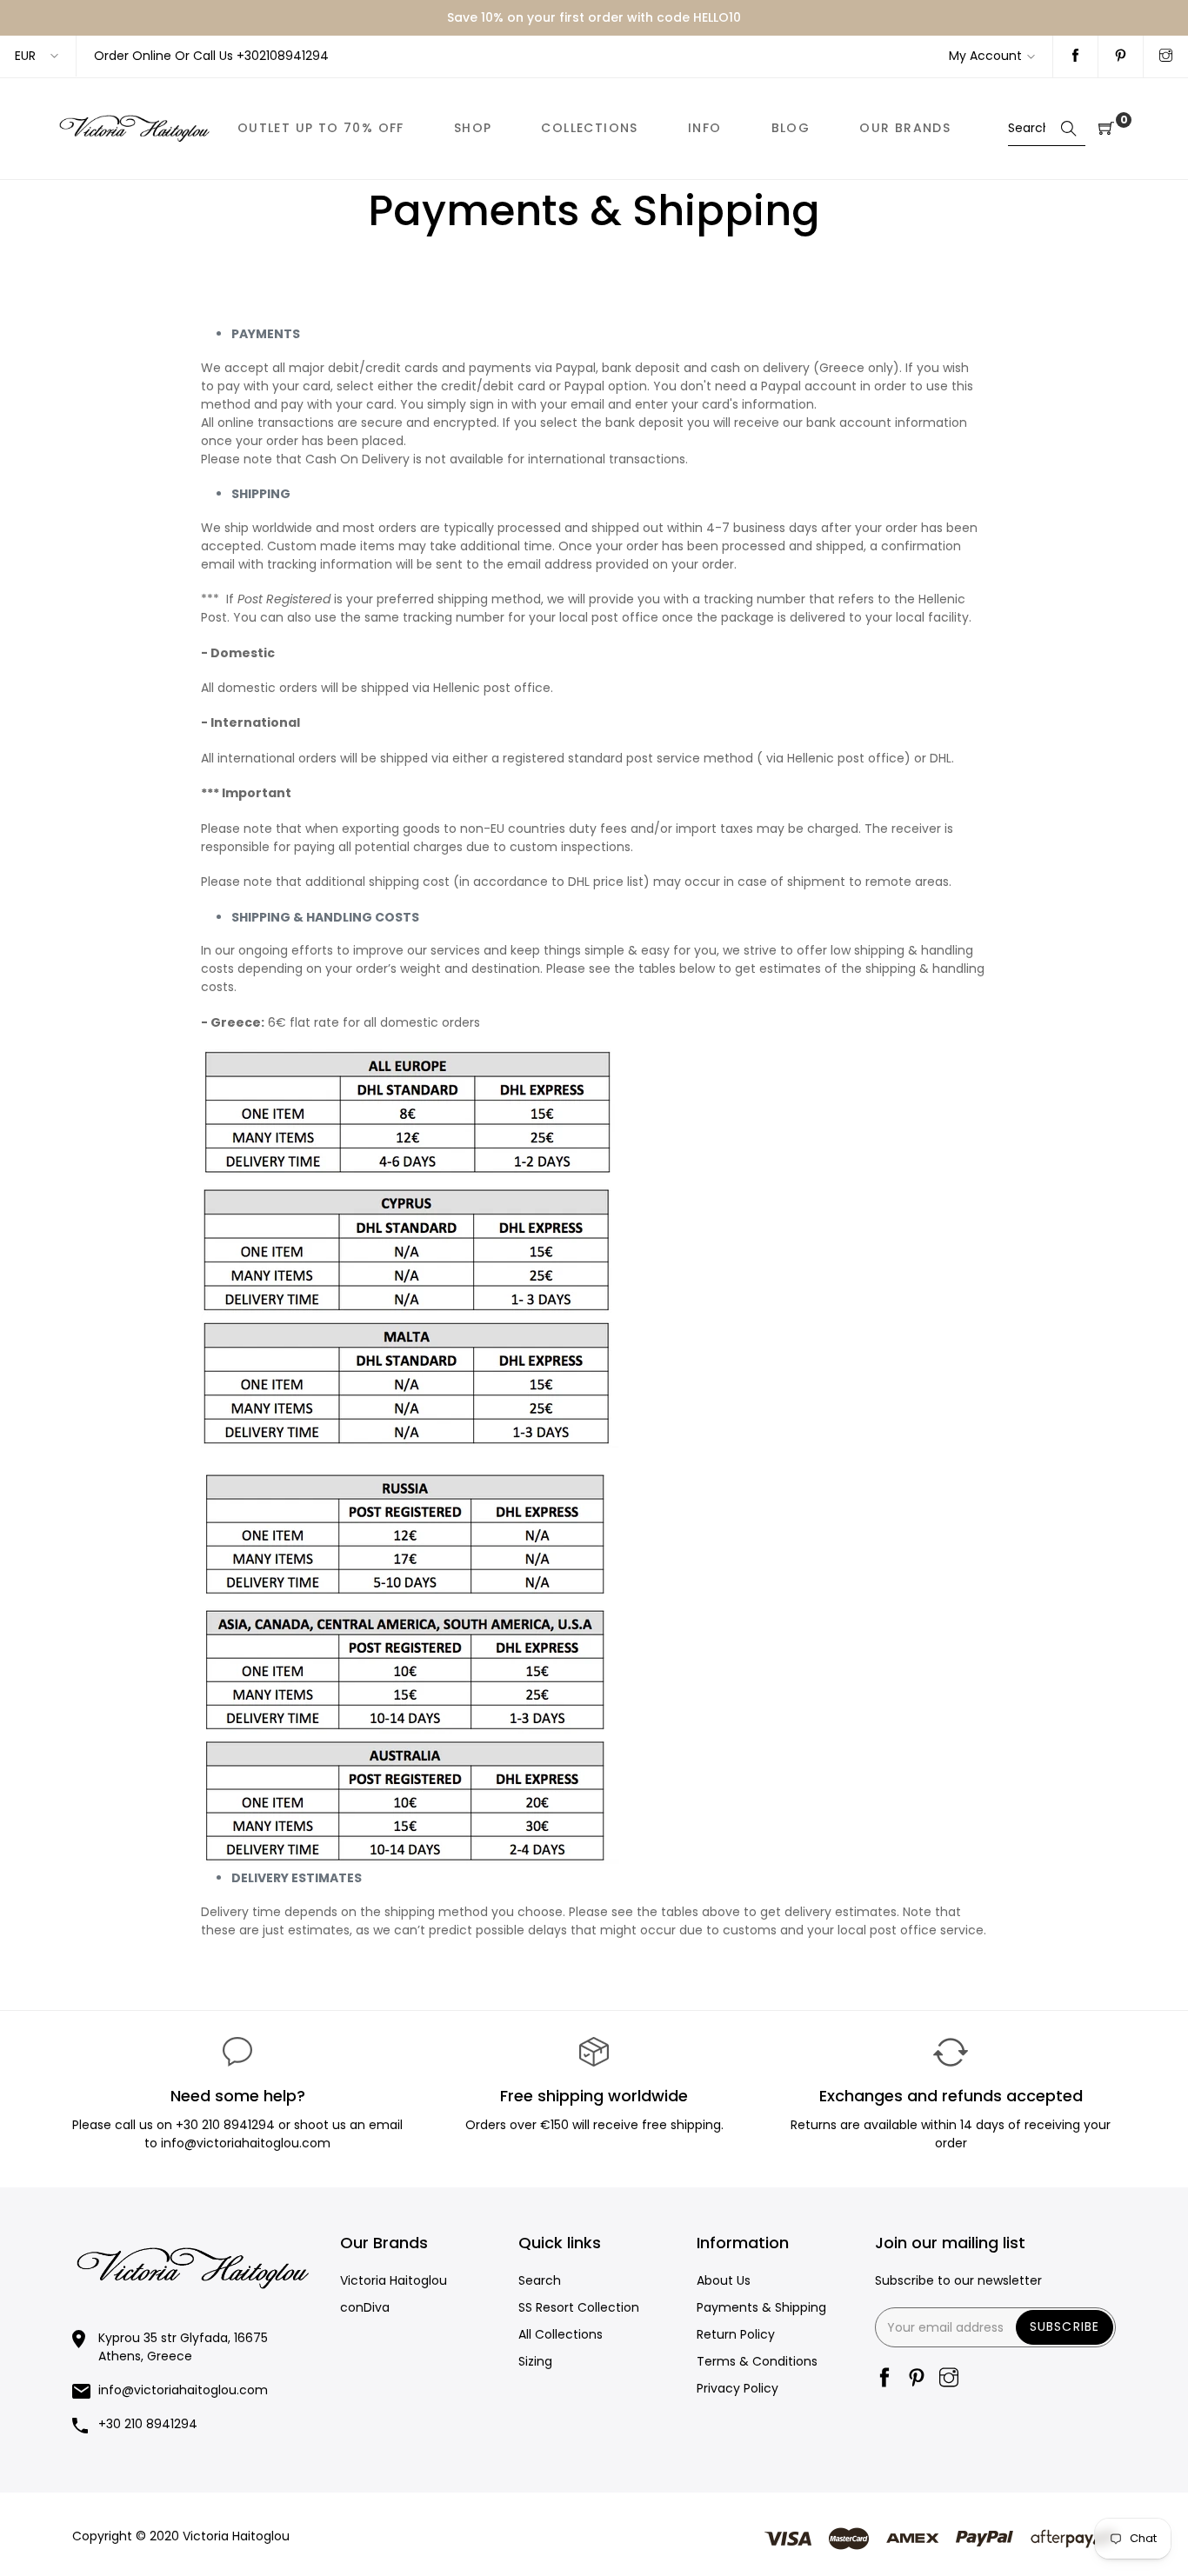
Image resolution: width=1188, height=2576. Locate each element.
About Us (724, 2280)
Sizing (535, 2361)
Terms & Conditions (757, 2361)
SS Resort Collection (579, 2307)
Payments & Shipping (761, 2307)
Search (540, 2280)
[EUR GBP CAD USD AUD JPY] (38, 56)
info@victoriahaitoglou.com (183, 2390)
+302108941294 (283, 56)
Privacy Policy (737, 2388)
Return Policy (736, 2334)
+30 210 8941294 (225, 2125)
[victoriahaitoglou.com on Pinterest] (1121, 57)
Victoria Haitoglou (394, 2280)
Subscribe (1065, 2326)
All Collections (561, 2334)
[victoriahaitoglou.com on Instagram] (1166, 57)
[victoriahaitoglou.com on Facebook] (1075, 57)
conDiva (365, 2307)
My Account (985, 56)
